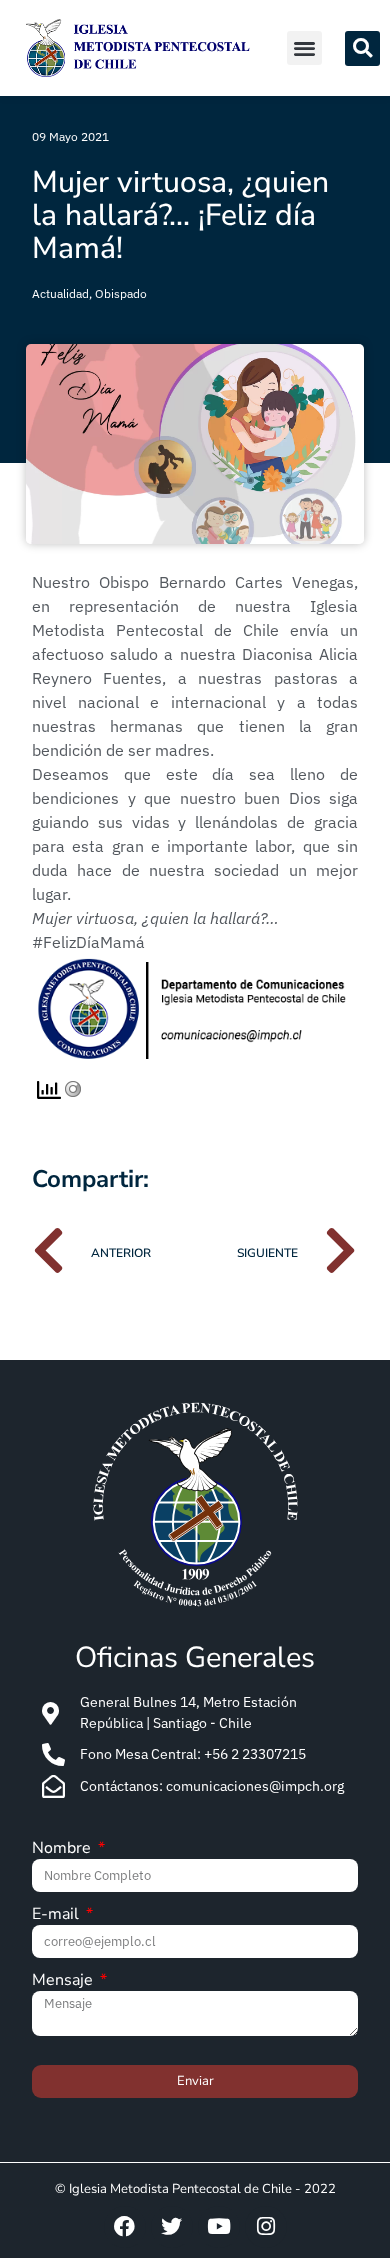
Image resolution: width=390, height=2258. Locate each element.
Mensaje (64, 1981)
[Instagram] (266, 2227)
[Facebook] (125, 2227)
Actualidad (60, 293)
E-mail (57, 1915)
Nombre (63, 1849)
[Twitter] (172, 2227)
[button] (304, 48)
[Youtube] (219, 2227)
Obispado (121, 293)
